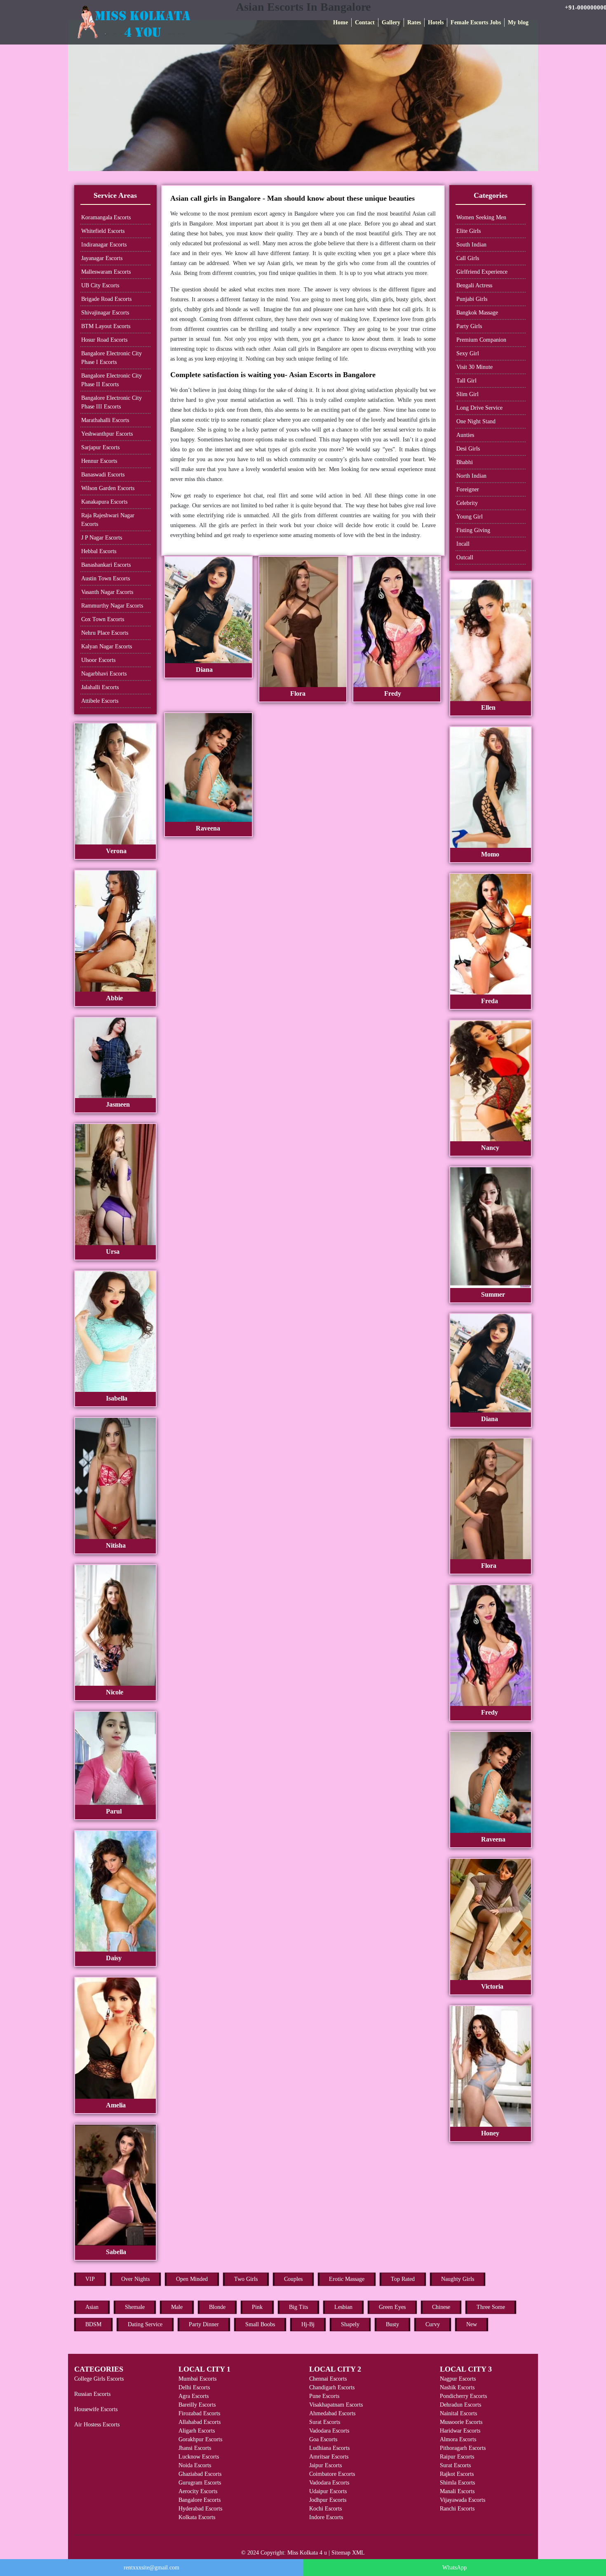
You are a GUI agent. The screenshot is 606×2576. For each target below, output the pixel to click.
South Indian (471, 245)
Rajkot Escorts (457, 2474)
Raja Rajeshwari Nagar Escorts (108, 520)
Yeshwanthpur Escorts (107, 434)
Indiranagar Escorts (104, 245)
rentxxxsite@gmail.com (151, 2568)
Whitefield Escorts (103, 231)
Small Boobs (260, 2324)
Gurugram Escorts (200, 2483)
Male (177, 2307)
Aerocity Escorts (198, 2491)
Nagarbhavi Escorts (104, 674)
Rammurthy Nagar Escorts (112, 606)
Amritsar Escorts (329, 2457)
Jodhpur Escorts (328, 2500)
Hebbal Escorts (99, 551)
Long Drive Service (479, 408)
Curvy (433, 2324)
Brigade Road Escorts (106, 299)
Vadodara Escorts (329, 2431)
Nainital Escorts (458, 2413)
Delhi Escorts (194, 2387)
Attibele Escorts (100, 701)
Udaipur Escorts (328, 2491)
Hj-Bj (308, 2324)
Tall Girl (466, 381)
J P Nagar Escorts (102, 538)
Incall (463, 544)
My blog (518, 22)
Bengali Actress (474, 285)
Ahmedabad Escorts (332, 2413)
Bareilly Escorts (197, 2405)
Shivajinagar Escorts (105, 313)
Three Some (491, 2307)
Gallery (391, 22)
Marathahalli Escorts (105, 420)
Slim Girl (467, 394)
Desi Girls (468, 449)
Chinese (441, 2307)
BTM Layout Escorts (106, 326)
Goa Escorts (323, 2439)
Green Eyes (392, 2307)
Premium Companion (481, 340)
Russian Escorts (92, 2394)
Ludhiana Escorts (329, 2448)
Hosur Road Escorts (104, 340)
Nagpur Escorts (458, 2379)
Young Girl (470, 517)
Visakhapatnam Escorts (336, 2405)
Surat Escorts (325, 2422)
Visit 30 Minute (474, 367)
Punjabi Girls (472, 299)
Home (341, 22)
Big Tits (298, 2307)
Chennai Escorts (328, 2379)
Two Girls (246, 2279)
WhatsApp (454, 2568)
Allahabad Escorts (200, 2422)
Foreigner (468, 489)
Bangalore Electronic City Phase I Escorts (112, 358)
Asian (92, 2307)
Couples (293, 2279)
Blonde (217, 2307)
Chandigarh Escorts (332, 2387)
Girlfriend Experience (482, 272)
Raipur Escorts (457, 2457)
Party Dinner (204, 2324)
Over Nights (135, 2279)
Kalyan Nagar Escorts (107, 646)
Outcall (465, 557)
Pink (257, 2307)
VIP (90, 2279)
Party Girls (469, 326)
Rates (414, 22)
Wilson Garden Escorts (108, 488)
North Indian (471, 476)
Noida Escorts (195, 2465)
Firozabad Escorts (199, 2413)
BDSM (93, 2324)
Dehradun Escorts (460, 2405)
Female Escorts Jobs (476, 22)
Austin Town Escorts (106, 578)
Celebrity (467, 503)
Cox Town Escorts (103, 619)
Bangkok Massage (477, 313)
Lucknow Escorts (199, 2457)
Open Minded (192, 2279)
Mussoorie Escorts (461, 2422)
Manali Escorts (457, 2491)
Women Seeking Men (481, 217)
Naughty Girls (458, 2279)
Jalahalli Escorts (100, 687)
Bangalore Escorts (200, 2500)
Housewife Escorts (96, 2409)
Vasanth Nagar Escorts (107, 592)
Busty (392, 2324)
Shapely (350, 2324)
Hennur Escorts (99, 461)
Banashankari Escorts (106, 565)
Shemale (135, 2307)
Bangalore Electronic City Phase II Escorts (112, 380)
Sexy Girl (468, 353)
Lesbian (343, 2307)
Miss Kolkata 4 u (307, 2553)
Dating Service (145, 2324)
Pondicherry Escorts (463, 2396)
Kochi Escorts (325, 2509)
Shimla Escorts (457, 2483)
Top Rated (403, 2279)
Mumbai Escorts (197, 2379)
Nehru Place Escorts (105, 633)
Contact (365, 22)
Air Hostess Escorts (97, 2425)
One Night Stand (476, 421)
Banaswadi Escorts (103, 475)
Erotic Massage (347, 2279)
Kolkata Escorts (197, 2517)
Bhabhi (465, 462)
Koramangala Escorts (106, 217)
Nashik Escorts (457, 2387)
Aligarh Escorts (197, 2431)
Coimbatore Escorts (332, 2474)
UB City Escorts (100, 285)
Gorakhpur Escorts (200, 2439)
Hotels (436, 22)
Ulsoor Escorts (98, 660)
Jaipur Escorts (325, 2465)
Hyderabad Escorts (200, 2509)
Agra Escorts (194, 2396)
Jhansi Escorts (195, 2448)
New (472, 2324)
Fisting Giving (473, 530)
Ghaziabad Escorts (200, 2474)
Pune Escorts (324, 2396)
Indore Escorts (326, 2517)
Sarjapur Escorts (100, 447)
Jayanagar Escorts (102, 258)
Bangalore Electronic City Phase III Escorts (112, 402)
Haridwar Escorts (460, 2431)
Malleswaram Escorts (106, 272)
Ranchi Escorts (457, 2509)
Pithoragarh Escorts (463, 2448)
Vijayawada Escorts (463, 2500)
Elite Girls (469, 231)
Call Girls (468, 258)
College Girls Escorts (99, 2379)
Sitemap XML (348, 2553)
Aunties (465, 435)
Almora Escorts (458, 2439)
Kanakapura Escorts (104, 502)
